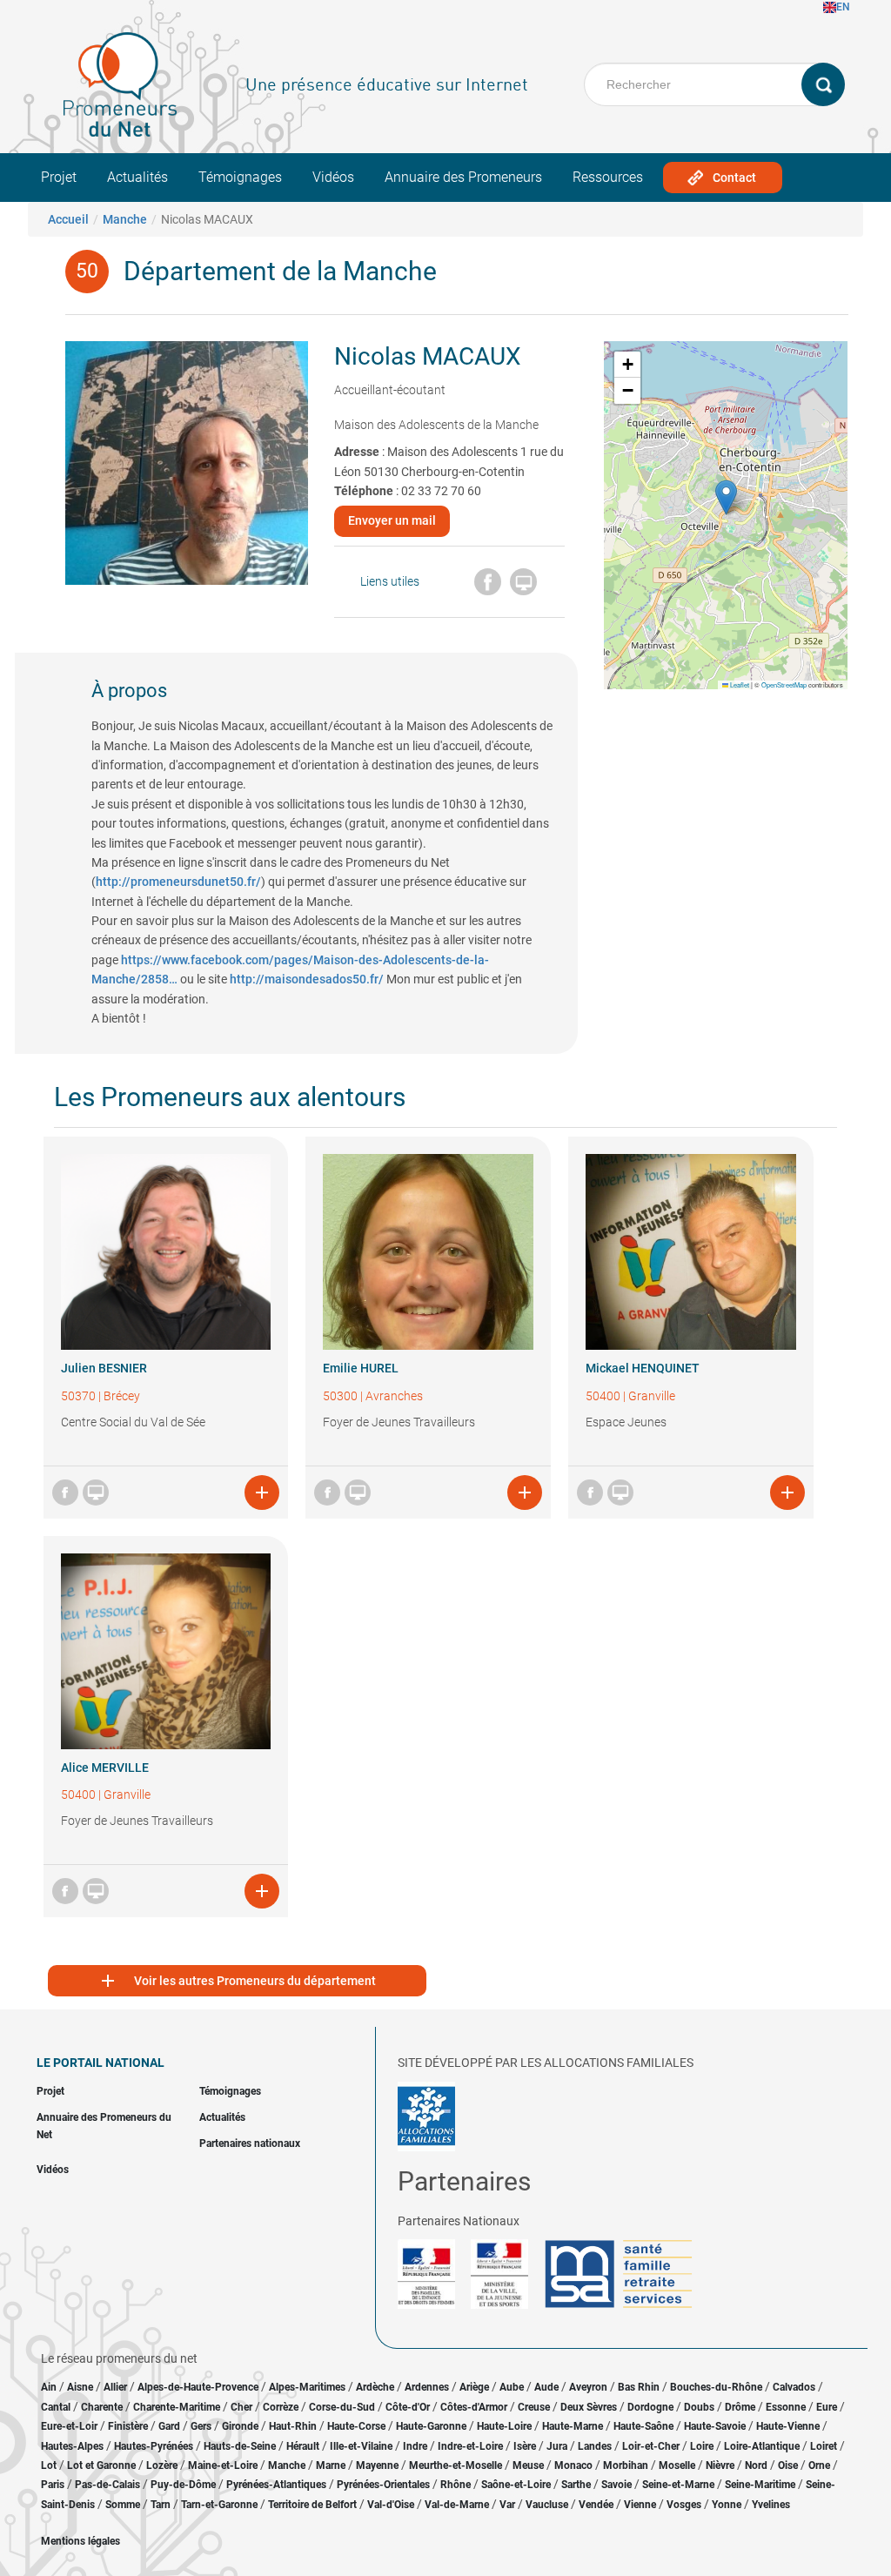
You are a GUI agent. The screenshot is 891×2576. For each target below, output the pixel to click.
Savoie (616, 2485)
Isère (525, 2446)
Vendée (596, 2505)
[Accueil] (120, 84)
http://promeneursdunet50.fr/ (178, 882)
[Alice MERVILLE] (166, 1651)
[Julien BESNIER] (166, 1252)
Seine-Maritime (760, 2485)
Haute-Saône (643, 2426)
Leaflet (739, 684)
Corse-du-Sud (342, 2407)
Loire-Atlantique (762, 2446)
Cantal (56, 2407)
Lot (49, 2465)
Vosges (684, 2505)
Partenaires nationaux (250, 2143)
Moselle (677, 2465)
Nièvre (720, 2465)
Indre (415, 2446)
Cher (241, 2407)
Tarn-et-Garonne (219, 2505)
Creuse (534, 2407)
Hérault (303, 2446)
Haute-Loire (504, 2426)
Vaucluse (547, 2505)
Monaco (573, 2465)
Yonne (727, 2505)
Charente (102, 2407)
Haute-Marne (573, 2426)
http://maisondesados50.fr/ (307, 979)
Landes (595, 2446)
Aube (512, 2387)
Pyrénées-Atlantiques (276, 2485)
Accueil (68, 219)
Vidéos (333, 177)
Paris (53, 2485)
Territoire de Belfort (312, 2505)
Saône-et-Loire (516, 2485)
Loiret (824, 2446)
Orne (819, 2465)
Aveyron (588, 2387)
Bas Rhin (639, 2387)
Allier (115, 2387)
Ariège (474, 2387)
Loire (702, 2446)
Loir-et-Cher (651, 2446)
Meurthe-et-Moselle (456, 2465)
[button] (726, 497)
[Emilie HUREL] (428, 1252)
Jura (557, 2446)
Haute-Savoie (715, 2426)
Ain (50, 2387)
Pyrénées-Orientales (383, 2485)
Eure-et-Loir (69, 2426)
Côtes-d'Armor (474, 2407)
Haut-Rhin (293, 2426)
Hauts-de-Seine (240, 2446)
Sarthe (576, 2485)
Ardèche (375, 2387)
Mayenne (377, 2465)
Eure (827, 2407)
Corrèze (281, 2407)
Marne (331, 2465)
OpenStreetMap (784, 684)
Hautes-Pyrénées (154, 2446)
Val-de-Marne (457, 2505)
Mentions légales (80, 2541)
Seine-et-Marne (678, 2485)
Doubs (699, 2407)
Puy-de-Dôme (183, 2485)
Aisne (80, 2387)
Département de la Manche (280, 271)
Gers (201, 2426)
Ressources (608, 177)
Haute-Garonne (431, 2426)
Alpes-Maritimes (307, 2387)
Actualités (137, 177)
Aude (546, 2387)
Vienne (640, 2505)
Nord (756, 2465)
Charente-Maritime (177, 2407)
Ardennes (427, 2387)
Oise (788, 2465)
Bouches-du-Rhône (716, 2387)
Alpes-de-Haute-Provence (198, 2387)
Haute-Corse (356, 2426)
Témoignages (240, 177)
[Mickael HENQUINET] (691, 1252)
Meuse (528, 2465)
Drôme (740, 2407)
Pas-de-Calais (107, 2485)
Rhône (456, 2485)
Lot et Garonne (101, 2465)
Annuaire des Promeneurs (463, 177)
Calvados (794, 2387)
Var (507, 2505)
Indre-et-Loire (470, 2446)
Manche (125, 219)
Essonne (786, 2407)
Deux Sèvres (589, 2407)
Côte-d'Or (408, 2407)
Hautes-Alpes (72, 2446)
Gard (169, 2426)
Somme (123, 2505)
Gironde (240, 2426)
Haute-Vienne (788, 2426)
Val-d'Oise (391, 2505)
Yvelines (771, 2505)
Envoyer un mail (392, 520)
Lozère (162, 2465)
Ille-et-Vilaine (361, 2446)
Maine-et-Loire (223, 2465)
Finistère (128, 2426)
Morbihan (626, 2465)
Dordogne (650, 2407)
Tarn (161, 2505)
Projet (59, 177)
